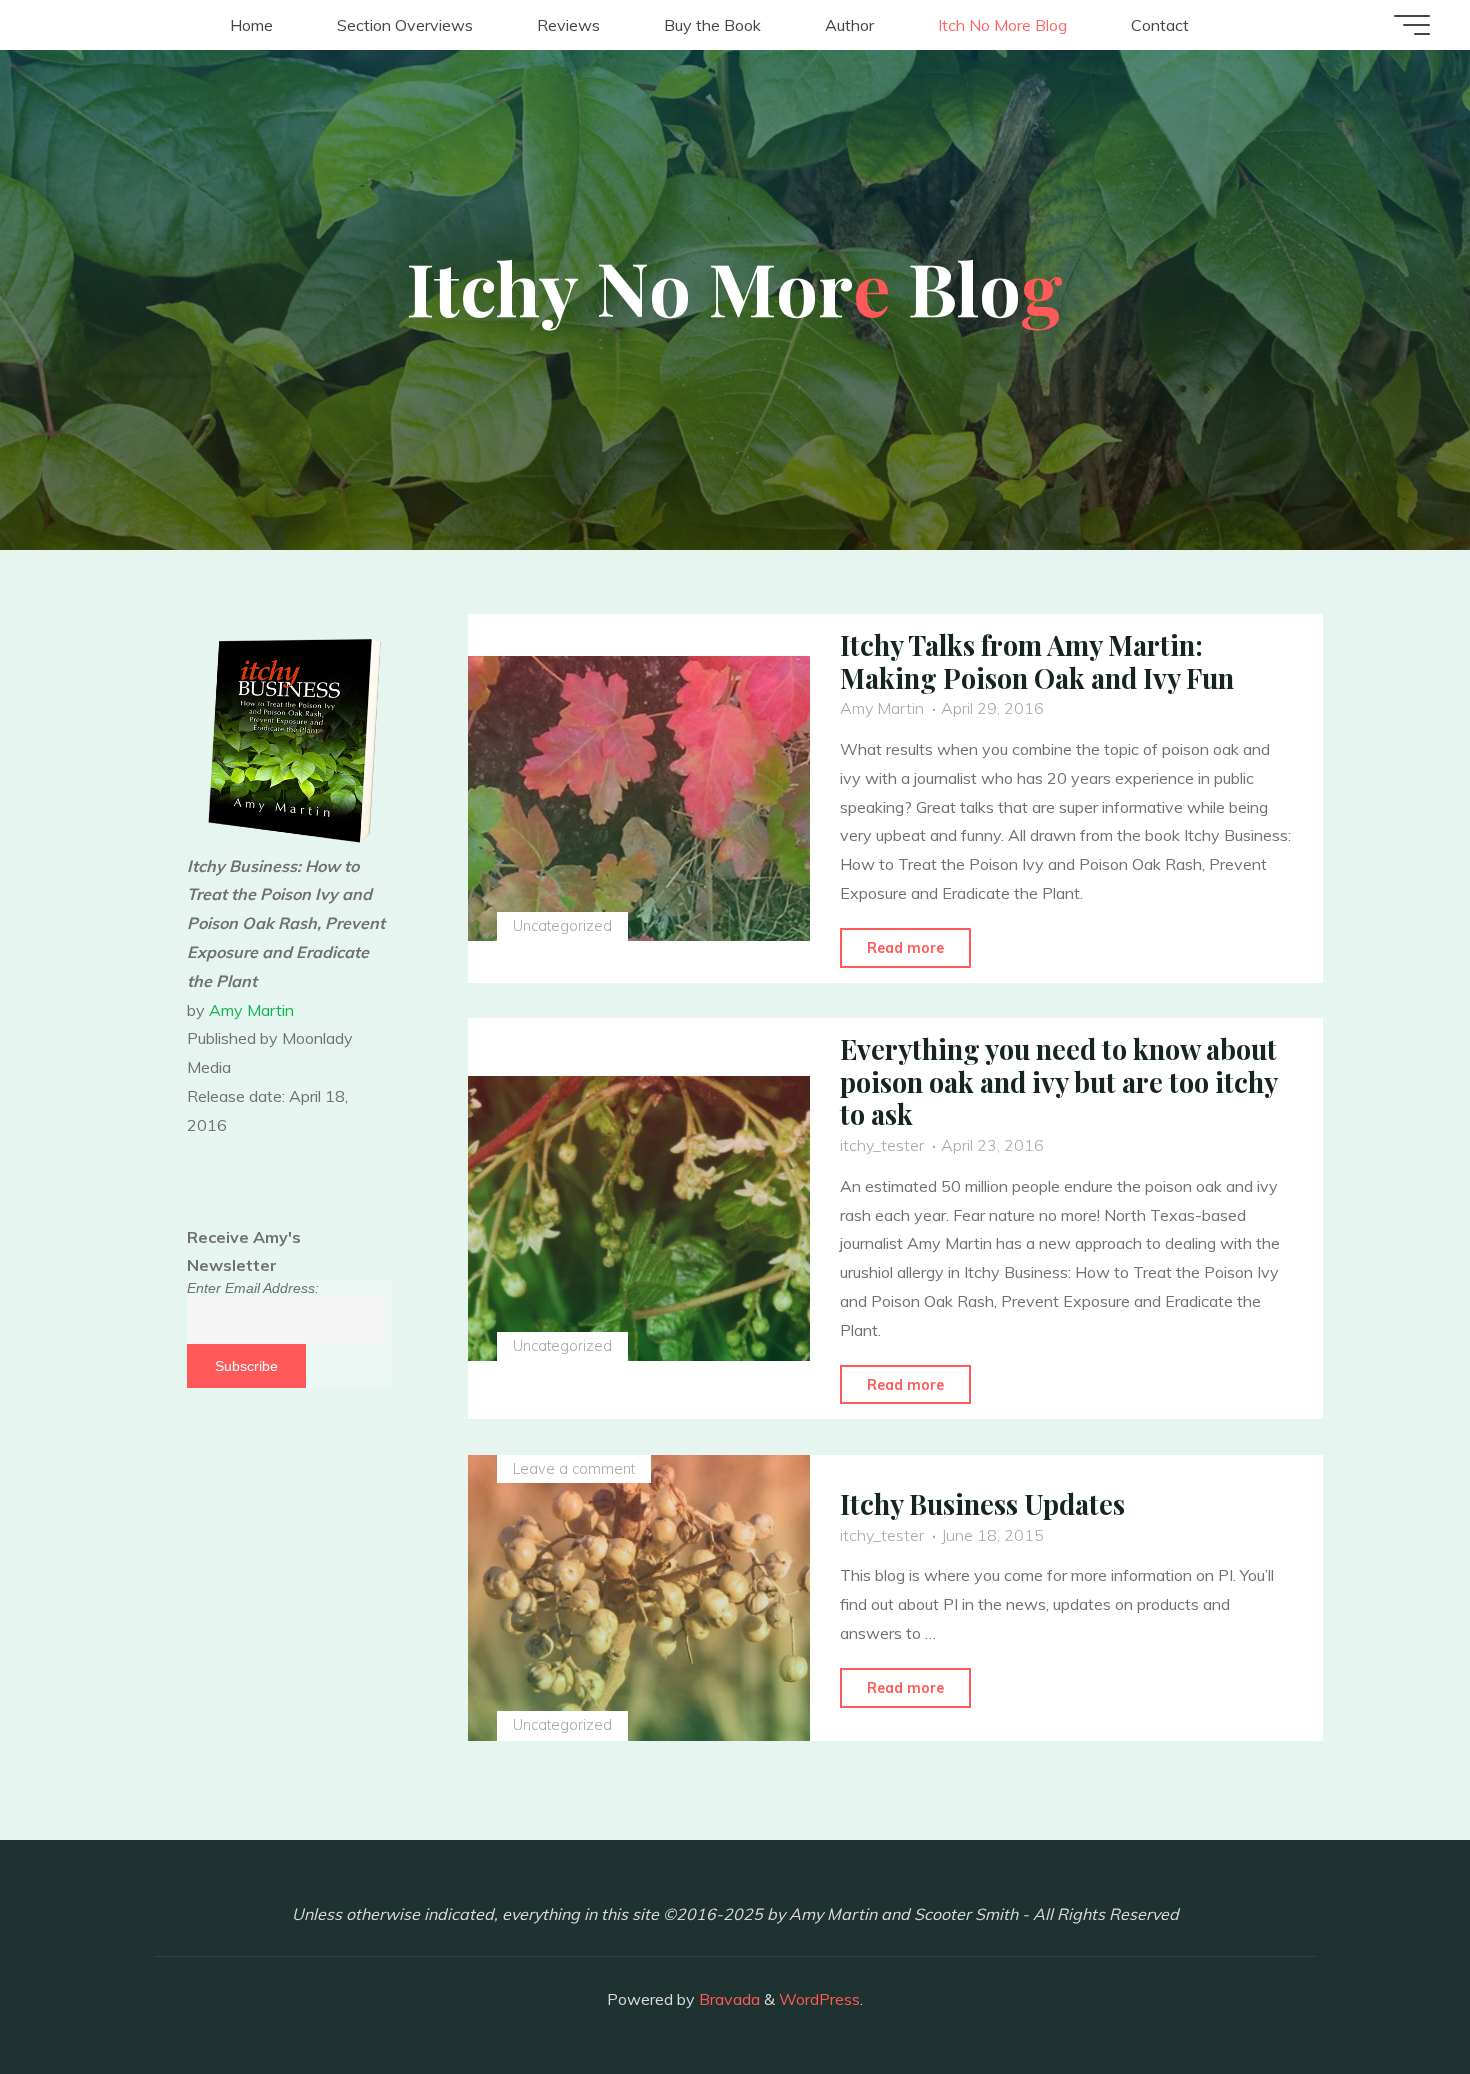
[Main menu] (1412, 25)
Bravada (727, 1999)
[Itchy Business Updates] (639, 1598)
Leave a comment (573, 1469)
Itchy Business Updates (982, 1504)
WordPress (819, 1999)
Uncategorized (561, 926)
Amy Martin (251, 1010)
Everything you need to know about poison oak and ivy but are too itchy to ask (1058, 1081)
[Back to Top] (1392, 1996)
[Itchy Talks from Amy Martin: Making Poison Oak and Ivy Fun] (639, 799)
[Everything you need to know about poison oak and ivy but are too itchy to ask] (639, 1219)
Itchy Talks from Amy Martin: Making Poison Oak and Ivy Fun (1037, 661)
